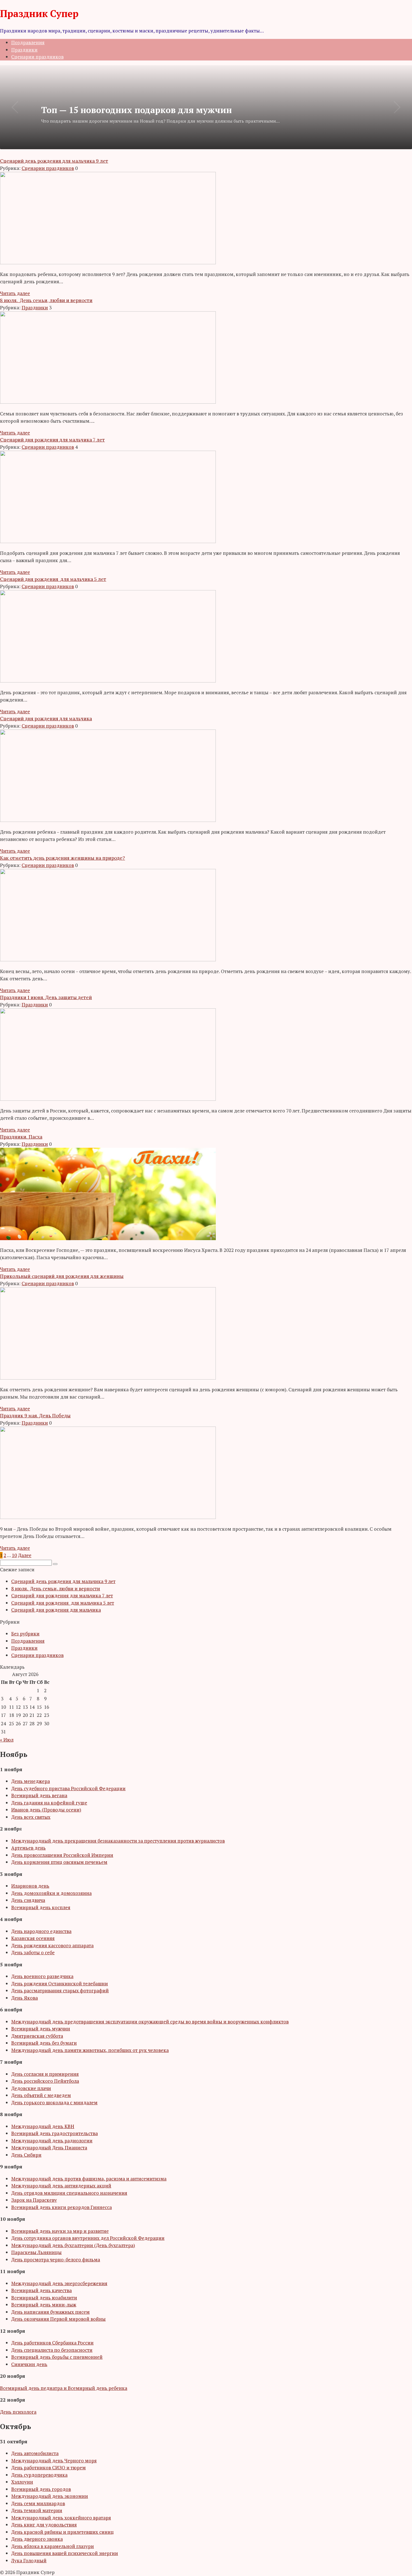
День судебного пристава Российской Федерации (68, 1788)
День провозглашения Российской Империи (62, 1855)
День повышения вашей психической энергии (65, 2553)
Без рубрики (25, 1634)
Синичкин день (29, 2364)
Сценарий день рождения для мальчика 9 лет (63, 1581)
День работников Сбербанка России (52, 2343)
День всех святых (31, 1817)
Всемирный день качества (41, 2290)
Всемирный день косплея (41, 1907)
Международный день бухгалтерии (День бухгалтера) (73, 2245)
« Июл (7, 1740)
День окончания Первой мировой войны (58, 2319)
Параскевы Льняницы (36, 2252)
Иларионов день (30, 1886)
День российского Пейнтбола (45, 2081)
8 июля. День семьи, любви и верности (56, 1589)
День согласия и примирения (45, 2074)
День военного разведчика (42, 1976)
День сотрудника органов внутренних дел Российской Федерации (88, 2238)
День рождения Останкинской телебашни (60, 1984)
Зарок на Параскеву (34, 2200)
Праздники (24, 50)
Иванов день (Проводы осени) (46, 1810)
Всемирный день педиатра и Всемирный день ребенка (64, 2388)
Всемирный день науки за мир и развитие (60, 2231)
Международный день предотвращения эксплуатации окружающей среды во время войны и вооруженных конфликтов (150, 2022)
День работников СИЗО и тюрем (48, 2468)
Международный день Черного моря (54, 2461)
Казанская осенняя (33, 1938)
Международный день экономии (50, 2496)
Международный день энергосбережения (59, 2283)
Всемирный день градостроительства (55, 2133)
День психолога (18, 2412)
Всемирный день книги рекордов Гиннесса (62, 2207)
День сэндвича (28, 1900)
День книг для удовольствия (44, 2525)
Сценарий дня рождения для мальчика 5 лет (63, 1603)
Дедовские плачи (31, 2088)
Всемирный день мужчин (41, 2029)
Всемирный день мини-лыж (44, 2305)
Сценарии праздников (37, 57)
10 (14, 1555)
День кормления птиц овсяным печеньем (59, 1862)
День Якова (25, 1998)
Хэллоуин (22, 2482)
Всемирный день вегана (39, 1795)
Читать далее (15, 293)
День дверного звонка (37, 2539)
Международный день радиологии (52, 2141)
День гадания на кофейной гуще (49, 1803)
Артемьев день (28, 1848)
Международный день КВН (43, 2126)
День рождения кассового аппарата (52, 1945)
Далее (25, 1555)
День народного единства (41, 1931)
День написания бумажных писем (50, 2312)
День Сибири (26, 2155)
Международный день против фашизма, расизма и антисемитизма (89, 2179)
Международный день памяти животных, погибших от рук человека (90, 2050)
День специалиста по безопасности (52, 2350)
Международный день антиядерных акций (61, 2186)
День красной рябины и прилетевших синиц (63, 2532)
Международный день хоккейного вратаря (61, 2518)
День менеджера (31, 1781)
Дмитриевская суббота (37, 2036)
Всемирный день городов (41, 2489)
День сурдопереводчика (39, 2475)
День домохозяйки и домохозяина (51, 1893)
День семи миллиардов (38, 2503)
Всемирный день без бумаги (44, 2043)
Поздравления (28, 42)
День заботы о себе (33, 1952)
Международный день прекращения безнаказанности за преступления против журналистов (118, 1841)
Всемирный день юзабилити (44, 2298)
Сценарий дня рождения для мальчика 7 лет (62, 1596)
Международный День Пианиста (49, 2148)
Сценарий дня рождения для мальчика (56, 1610)
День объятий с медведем (41, 2095)
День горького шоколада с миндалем (54, 2102)
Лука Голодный (29, 2560)
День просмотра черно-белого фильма (56, 2260)
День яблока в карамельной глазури (53, 2546)
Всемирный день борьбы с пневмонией (57, 2357)
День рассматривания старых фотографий (60, 1991)
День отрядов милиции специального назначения (69, 2193)
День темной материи (37, 2510)
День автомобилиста (35, 2453)
